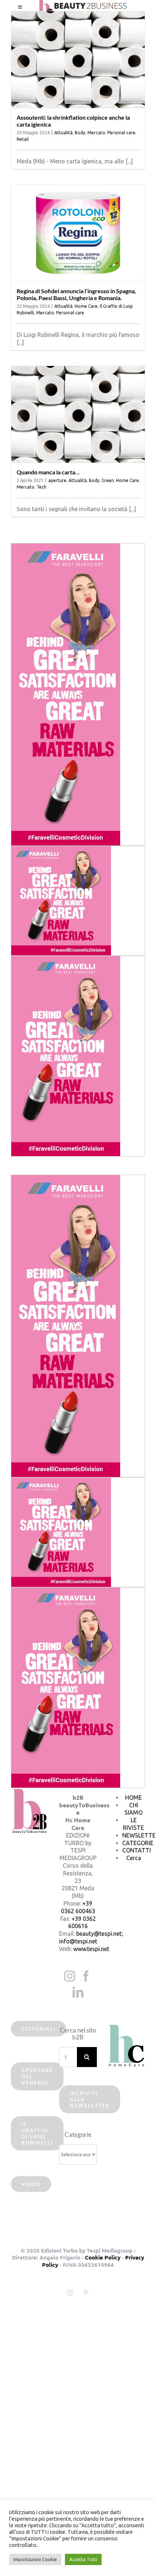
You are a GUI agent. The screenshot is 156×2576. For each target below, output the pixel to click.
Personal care (121, 133)
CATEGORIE (138, 1843)
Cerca (134, 1858)
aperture (57, 480)
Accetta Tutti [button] (83, 2559)
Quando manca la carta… (48, 472)
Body (80, 133)
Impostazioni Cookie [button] (35, 2559)
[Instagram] (70, 1976)
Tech (42, 487)
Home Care (86, 306)
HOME (134, 1797)
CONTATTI (137, 1850)
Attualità (63, 133)
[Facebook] (86, 1976)
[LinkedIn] (78, 1992)
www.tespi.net (91, 1949)
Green (108, 480)
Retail (23, 139)
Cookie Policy (103, 2257)
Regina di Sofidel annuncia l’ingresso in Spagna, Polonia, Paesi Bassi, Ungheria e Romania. (76, 294)
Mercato (96, 133)
